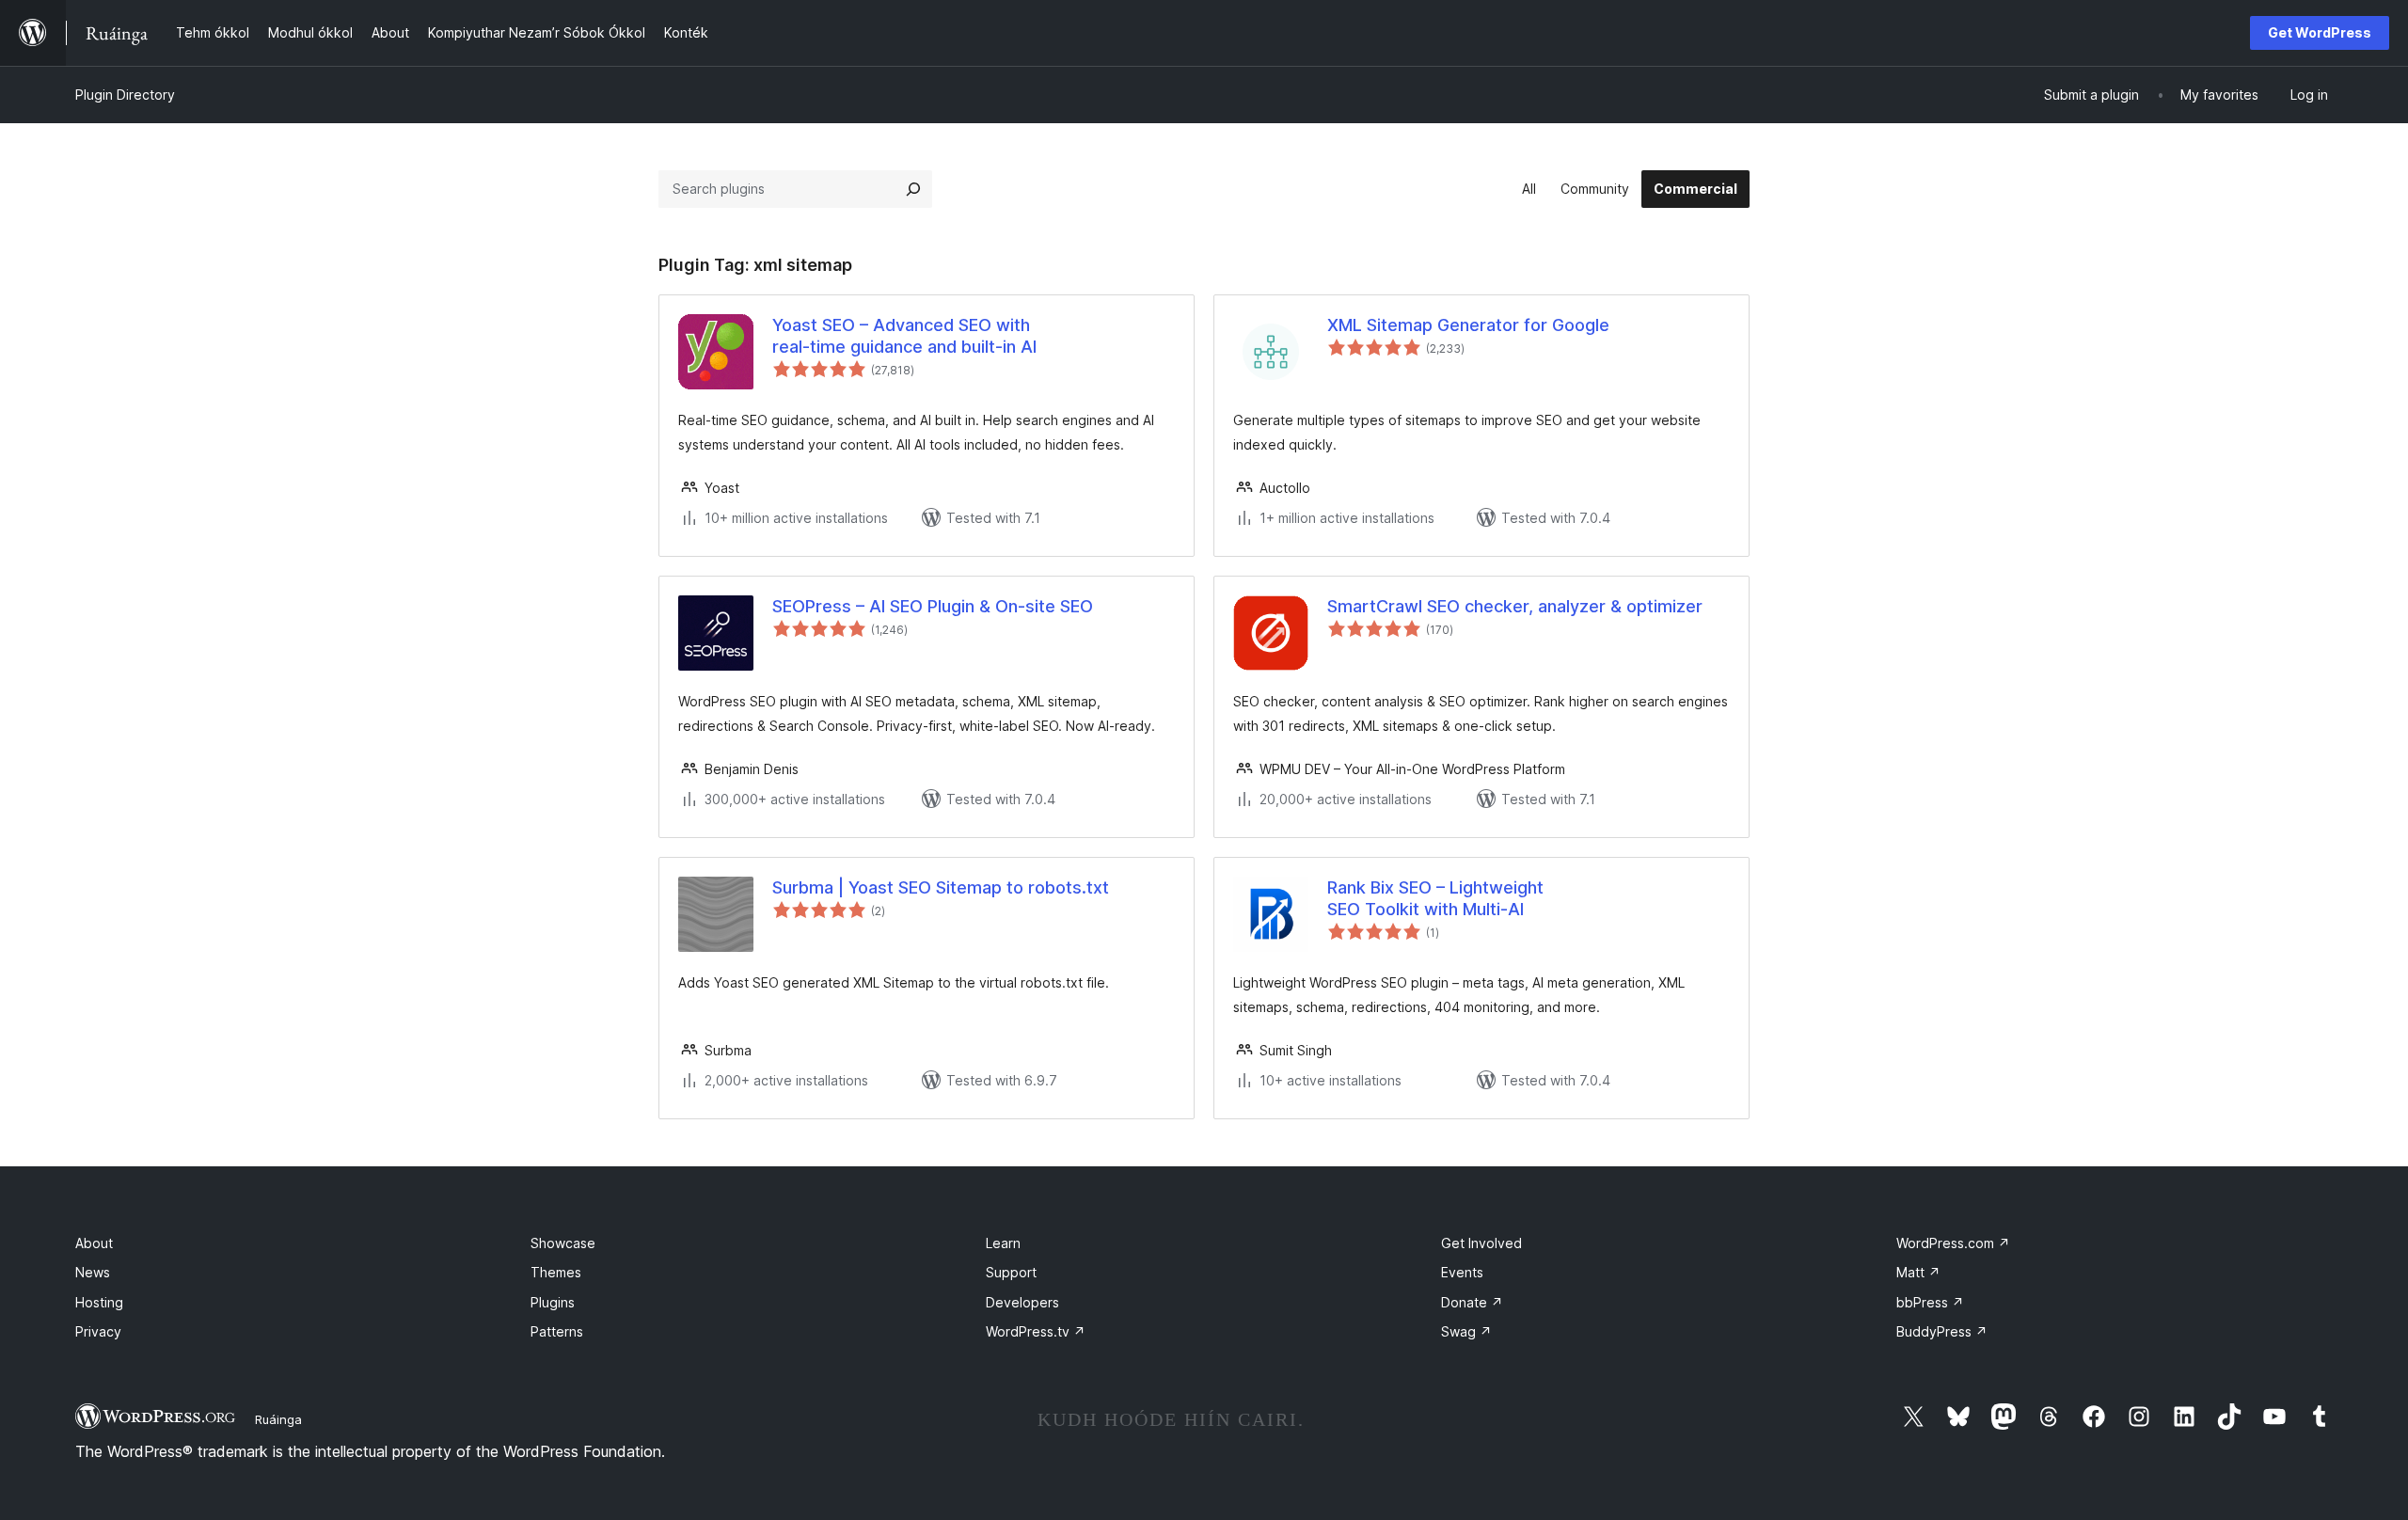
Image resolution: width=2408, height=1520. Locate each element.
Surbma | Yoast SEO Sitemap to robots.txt (941, 887)
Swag (1466, 1331)
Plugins (553, 1302)
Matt (1918, 1272)
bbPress (1930, 1302)
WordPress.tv (1036, 1331)
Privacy (98, 1331)
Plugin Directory (125, 95)
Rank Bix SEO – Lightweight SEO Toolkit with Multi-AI (1435, 898)
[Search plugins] (913, 189)
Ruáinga (278, 1419)
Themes (556, 1272)
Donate (1472, 1302)
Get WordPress (2320, 32)
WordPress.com (1953, 1243)
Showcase (563, 1243)
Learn (1003, 1243)
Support (1011, 1272)
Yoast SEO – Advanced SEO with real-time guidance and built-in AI (904, 336)
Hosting (99, 1302)
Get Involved (1481, 1243)
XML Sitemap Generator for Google (1468, 325)
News (93, 1272)
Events (1462, 1272)
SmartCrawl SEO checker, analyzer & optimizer (1515, 606)
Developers (1022, 1302)
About (94, 1243)
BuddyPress (1942, 1331)
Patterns (557, 1331)
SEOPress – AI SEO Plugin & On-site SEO (933, 606)
